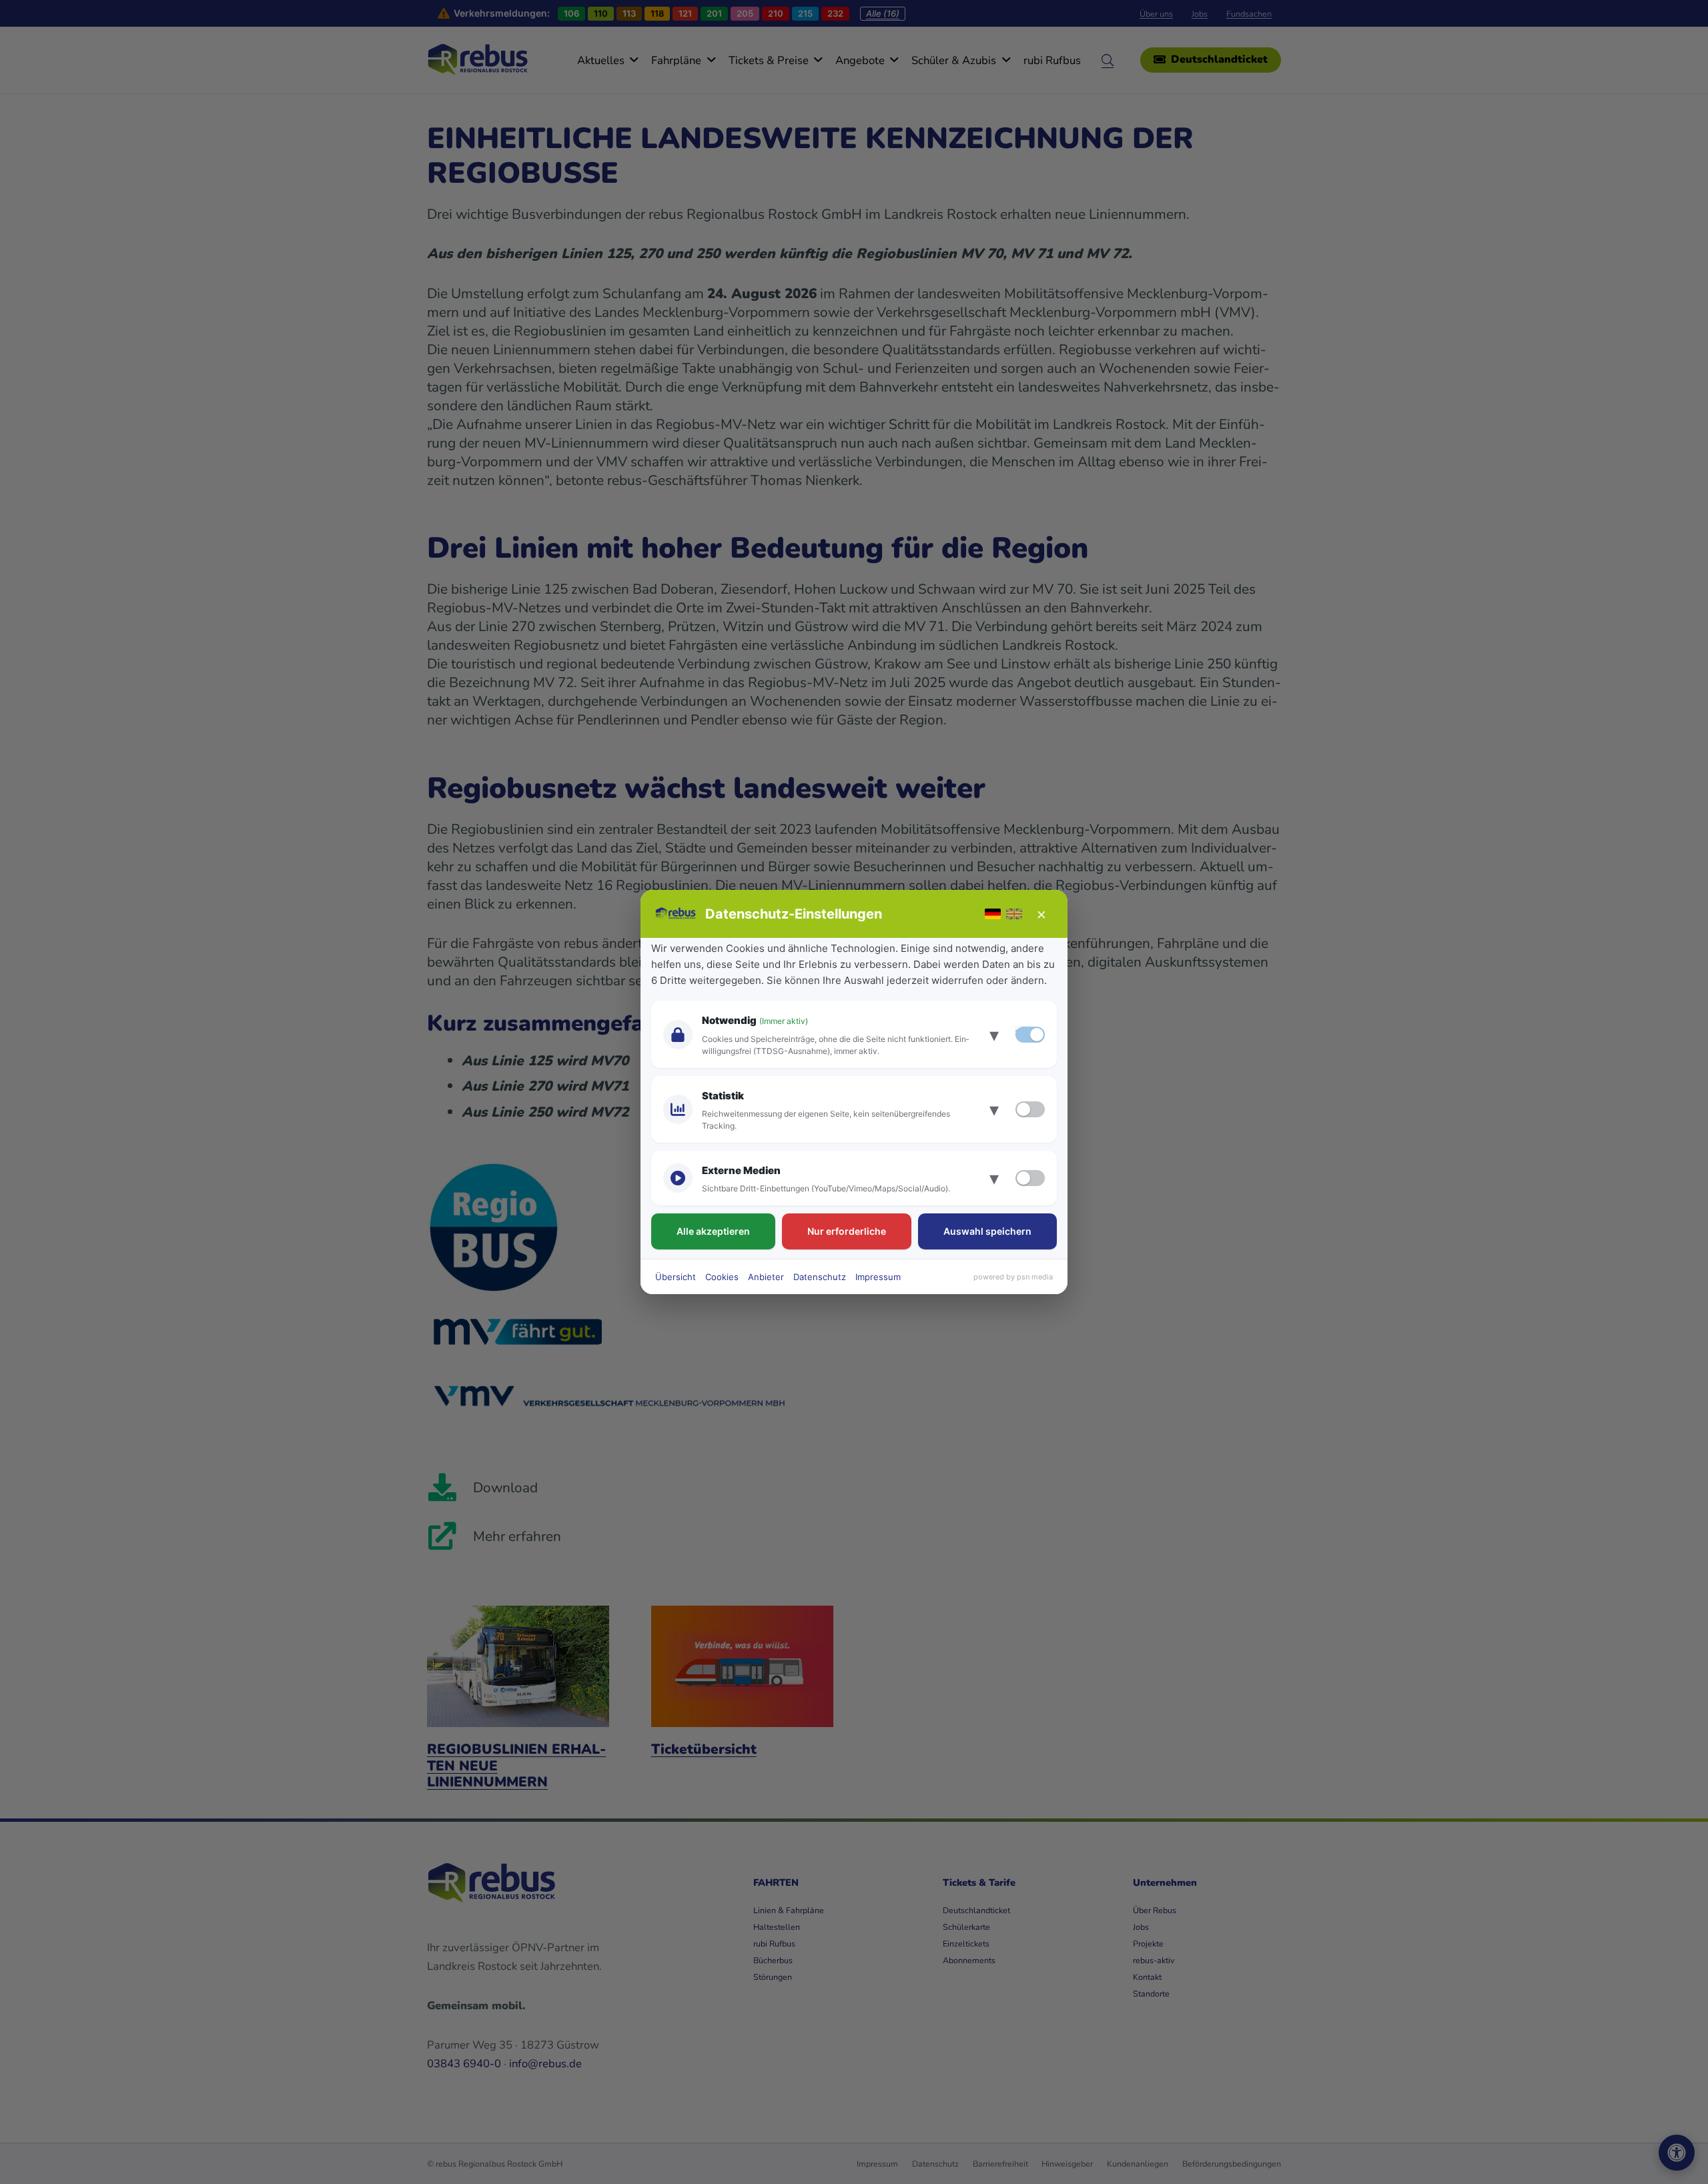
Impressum (878, 1277)
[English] (1014, 914)
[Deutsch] (993, 914)
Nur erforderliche (847, 1231)
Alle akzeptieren (713, 1231)
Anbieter (766, 1277)
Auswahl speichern (987, 1231)
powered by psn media (1013, 1277)
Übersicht (676, 1277)
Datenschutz (820, 1277)
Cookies (722, 1277)
